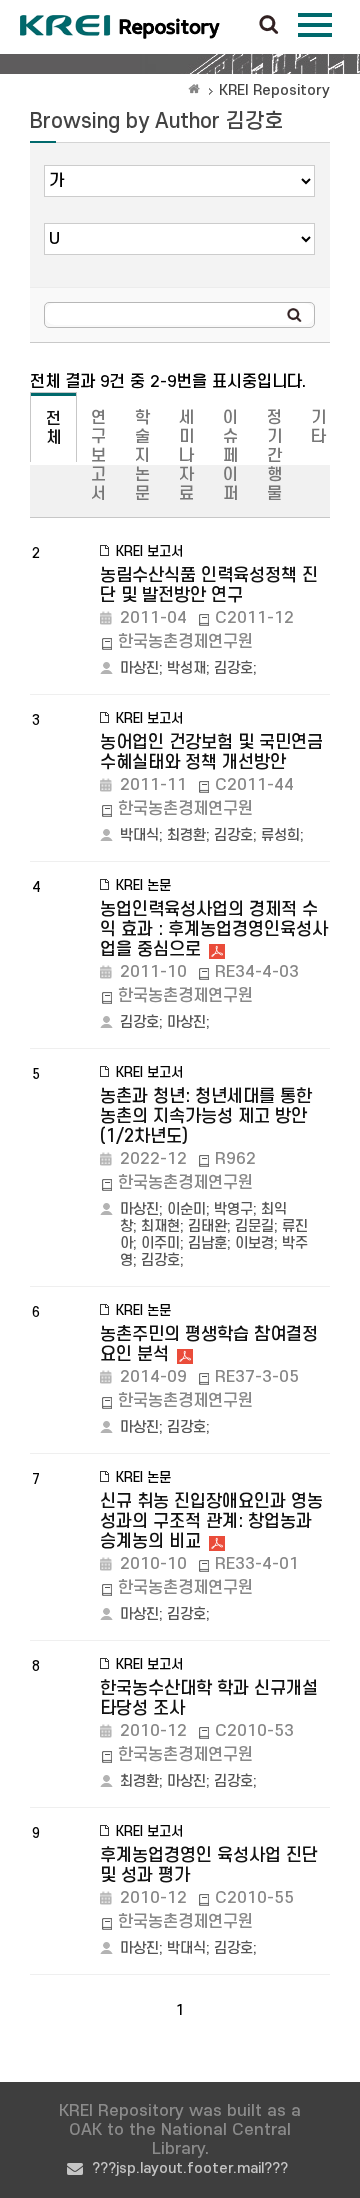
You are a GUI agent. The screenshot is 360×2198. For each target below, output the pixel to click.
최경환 (186, 835)
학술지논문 (142, 456)
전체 (53, 428)
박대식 (139, 835)
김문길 (254, 1226)
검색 (269, 26)
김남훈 (207, 1243)
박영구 (233, 1209)
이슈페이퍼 (230, 456)
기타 (318, 427)
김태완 (207, 1226)
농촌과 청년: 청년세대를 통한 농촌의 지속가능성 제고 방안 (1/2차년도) (206, 1116)
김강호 (233, 668)
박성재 (186, 668)
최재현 (160, 1226)
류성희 (280, 835)
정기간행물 (274, 456)
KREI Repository (274, 90)
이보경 (254, 1243)
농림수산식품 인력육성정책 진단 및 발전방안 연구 (209, 585)
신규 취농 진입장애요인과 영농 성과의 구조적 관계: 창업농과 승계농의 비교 (211, 1521)
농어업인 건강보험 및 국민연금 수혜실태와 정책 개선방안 (211, 752)
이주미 (160, 1243)
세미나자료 (186, 456)
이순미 (186, 1209)
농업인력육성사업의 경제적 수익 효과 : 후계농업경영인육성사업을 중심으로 (214, 929)
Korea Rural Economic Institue (120, 27)
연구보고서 (98, 456)
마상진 (139, 668)
